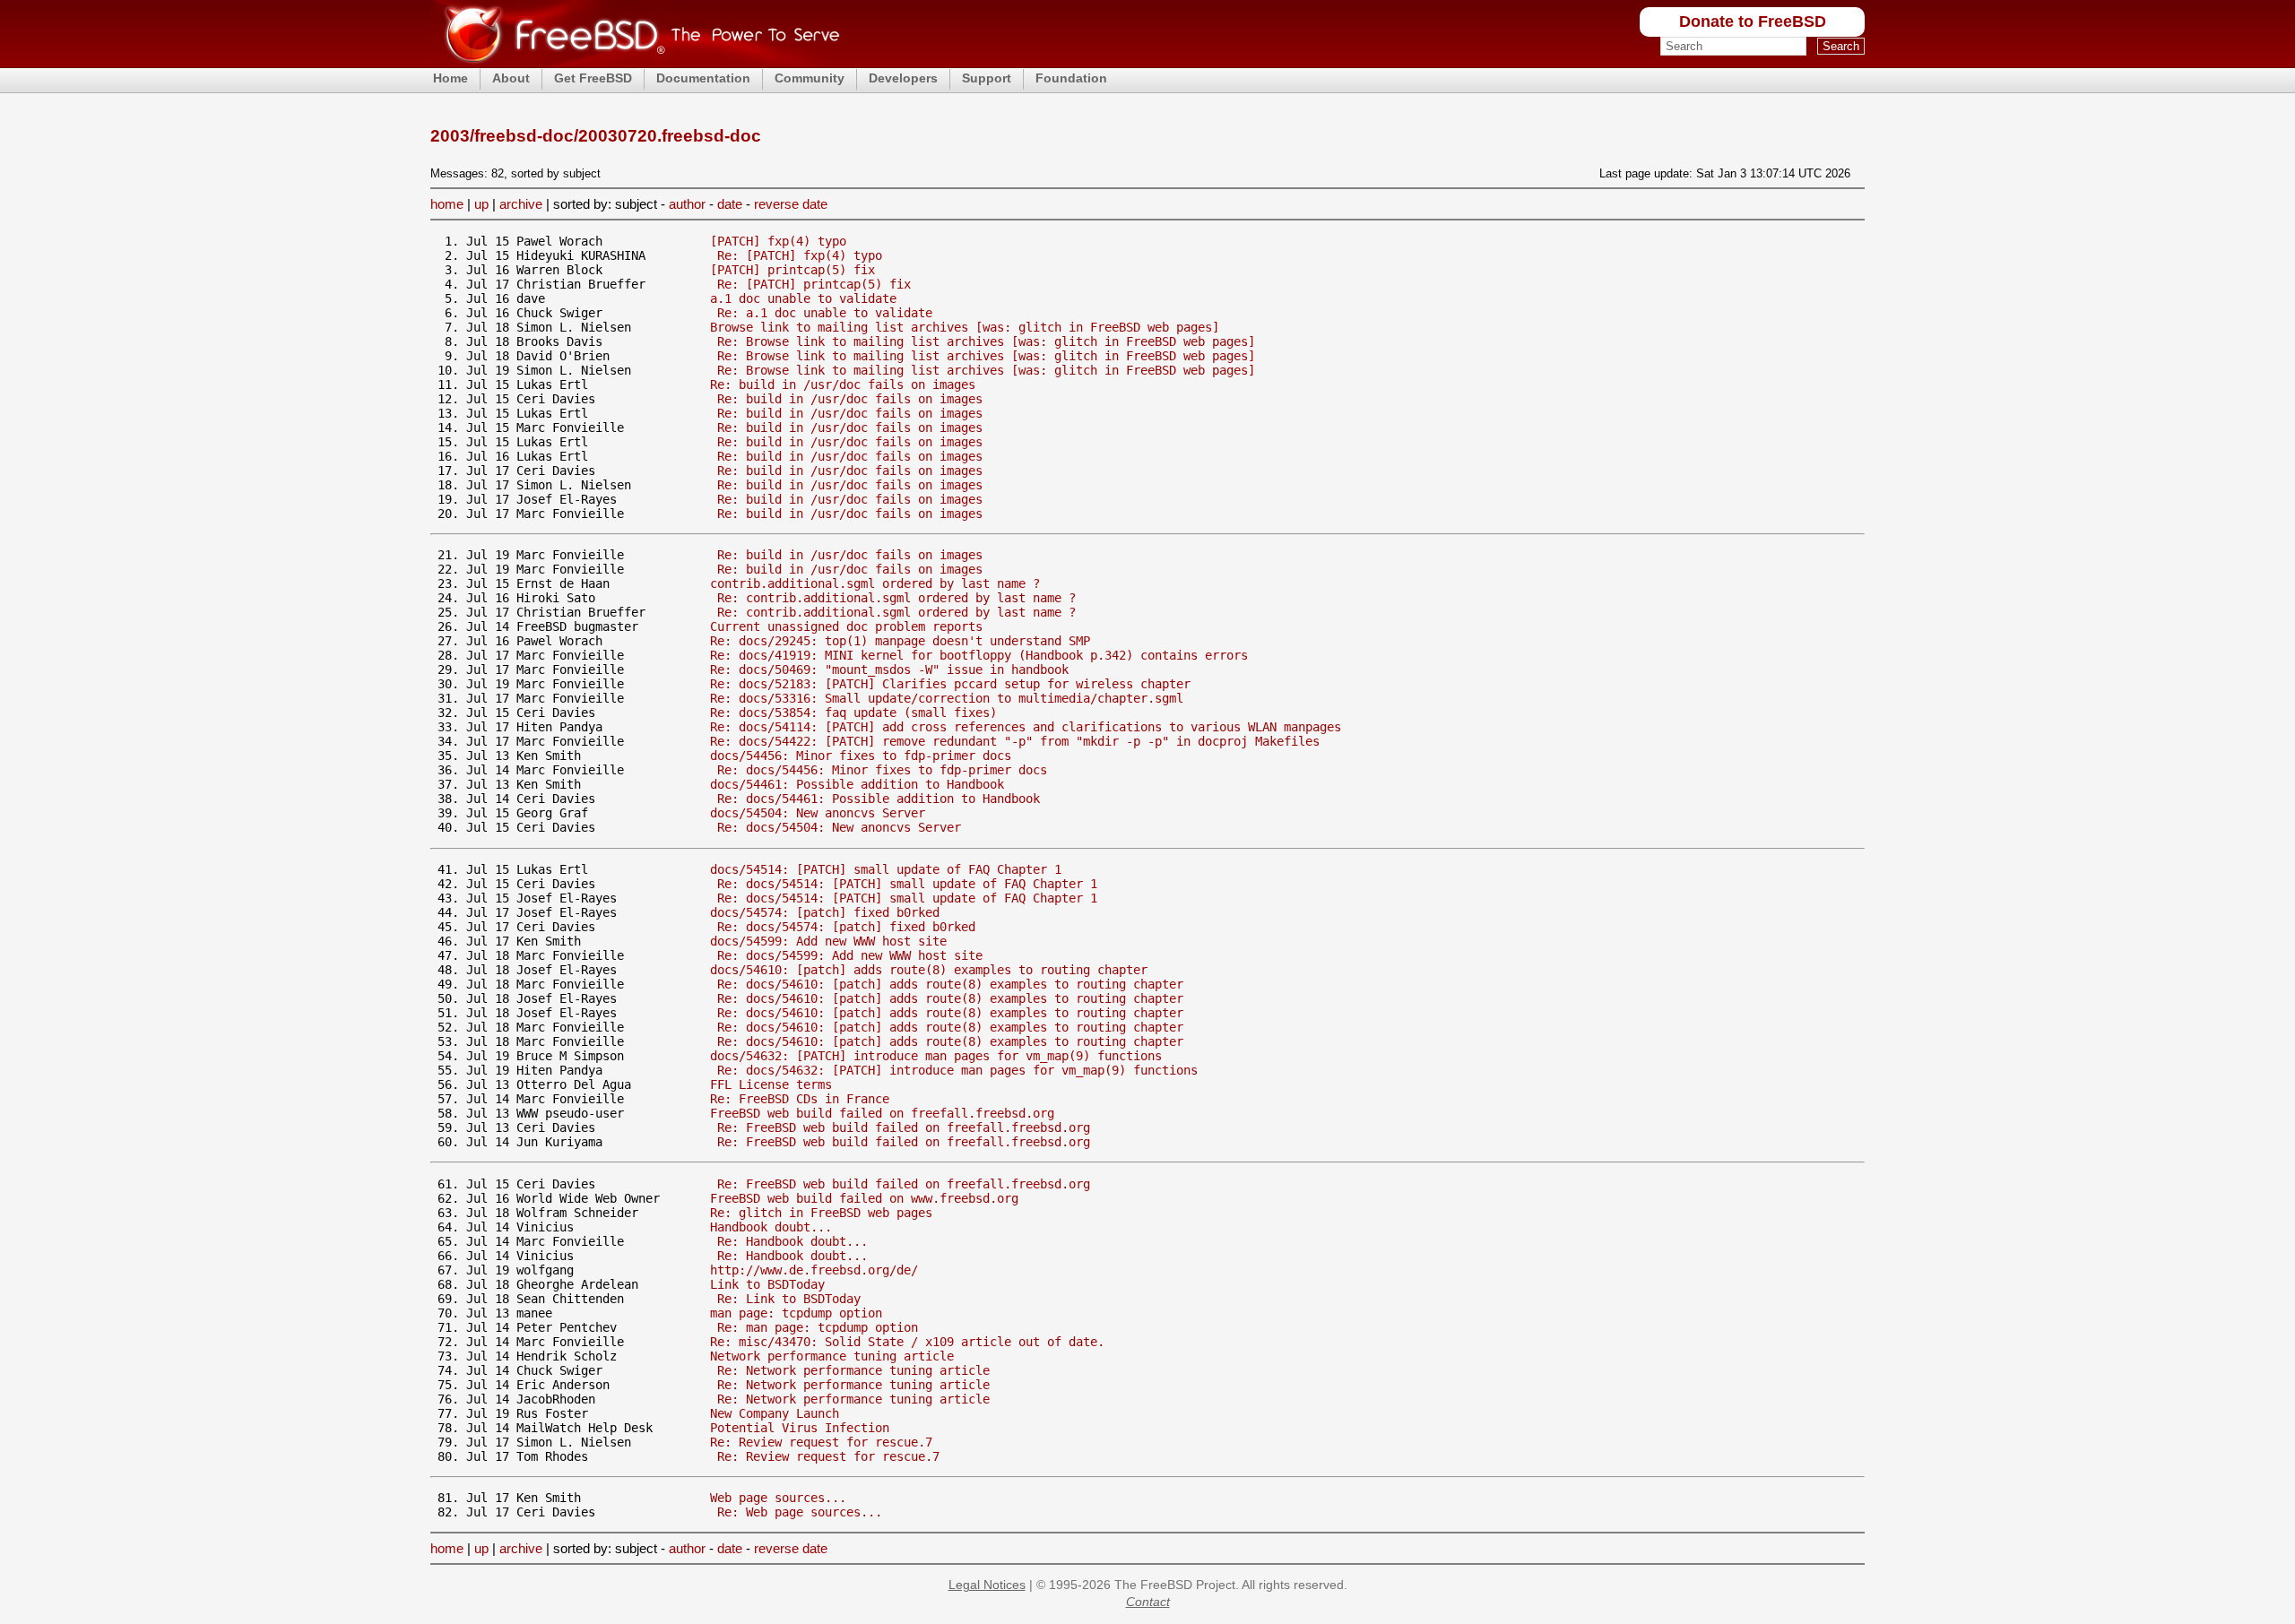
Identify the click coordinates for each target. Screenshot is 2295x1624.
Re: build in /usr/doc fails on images (843, 384)
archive (521, 204)
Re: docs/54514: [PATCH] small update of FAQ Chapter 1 (907, 884)
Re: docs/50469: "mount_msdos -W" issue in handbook (889, 669)
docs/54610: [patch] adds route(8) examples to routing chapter (929, 970)
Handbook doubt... (771, 1227)
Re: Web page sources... (800, 1512)
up (481, 204)
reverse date (791, 204)
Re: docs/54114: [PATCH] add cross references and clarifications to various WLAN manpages (1026, 727)
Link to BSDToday (767, 1284)
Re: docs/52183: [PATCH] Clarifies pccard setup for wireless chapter (950, 684)
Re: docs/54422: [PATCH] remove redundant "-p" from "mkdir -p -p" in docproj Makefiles (1015, 741)
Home (450, 78)
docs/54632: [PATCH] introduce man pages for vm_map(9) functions (936, 1056)
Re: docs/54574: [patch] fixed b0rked (846, 927)
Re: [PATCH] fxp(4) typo (800, 255)
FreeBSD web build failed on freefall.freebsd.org (882, 1113)
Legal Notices (987, 1585)
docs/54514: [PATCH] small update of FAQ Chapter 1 (886, 869)
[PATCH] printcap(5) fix (792, 270)
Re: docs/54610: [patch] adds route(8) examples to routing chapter (950, 984)
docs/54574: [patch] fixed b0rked (825, 912)
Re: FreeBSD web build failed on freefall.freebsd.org (904, 1127)
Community (810, 78)
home (447, 204)
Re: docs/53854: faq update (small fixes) (853, 713)
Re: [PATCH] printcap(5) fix (814, 284)
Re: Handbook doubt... (792, 1241)
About (511, 78)
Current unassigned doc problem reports (846, 626)
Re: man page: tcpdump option (818, 1327)
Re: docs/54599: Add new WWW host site (850, 955)
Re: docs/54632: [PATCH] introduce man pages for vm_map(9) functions (957, 1070)
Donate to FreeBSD (1753, 22)
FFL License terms (771, 1084)
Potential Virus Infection (800, 1428)
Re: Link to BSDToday (789, 1299)
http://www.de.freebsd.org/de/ (814, 1270)
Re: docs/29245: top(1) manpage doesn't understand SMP (900, 641)
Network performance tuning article (832, 1356)
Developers (903, 78)
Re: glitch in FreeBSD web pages (821, 1213)
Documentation (703, 78)
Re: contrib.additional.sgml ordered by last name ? (896, 598)
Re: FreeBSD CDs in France (800, 1099)
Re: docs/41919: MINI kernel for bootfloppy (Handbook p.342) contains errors (979, 655)
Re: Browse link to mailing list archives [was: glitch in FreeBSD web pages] (986, 341)
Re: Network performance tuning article (853, 1370)
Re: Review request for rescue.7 (821, 1442)
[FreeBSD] (635, 62)
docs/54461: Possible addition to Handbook (857, 784)
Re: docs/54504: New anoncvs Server (839, 827)
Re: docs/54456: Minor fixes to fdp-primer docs (882, 770)
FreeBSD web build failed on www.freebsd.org (864, 1198)
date (730, 204)
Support (987, 78)
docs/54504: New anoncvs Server (818, 813)
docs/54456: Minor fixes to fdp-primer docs (861, 756)
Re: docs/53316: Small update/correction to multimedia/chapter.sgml (947, 698)
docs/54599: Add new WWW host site (828, 941)
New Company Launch (775, 1413)
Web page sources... (778, 1498)
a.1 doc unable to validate (803, 298)
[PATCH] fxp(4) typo (778, 241)
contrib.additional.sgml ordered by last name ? (875, 583)
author (687, 204)
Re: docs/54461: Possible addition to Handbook (879, 799)
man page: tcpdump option (796, 1313)
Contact (1148, 1602)
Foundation (1071, 78)
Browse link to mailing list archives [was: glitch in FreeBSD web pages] (965, 327)
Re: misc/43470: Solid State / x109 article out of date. (907, 1342)
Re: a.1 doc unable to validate (825, 313)
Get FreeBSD (593, 78)
